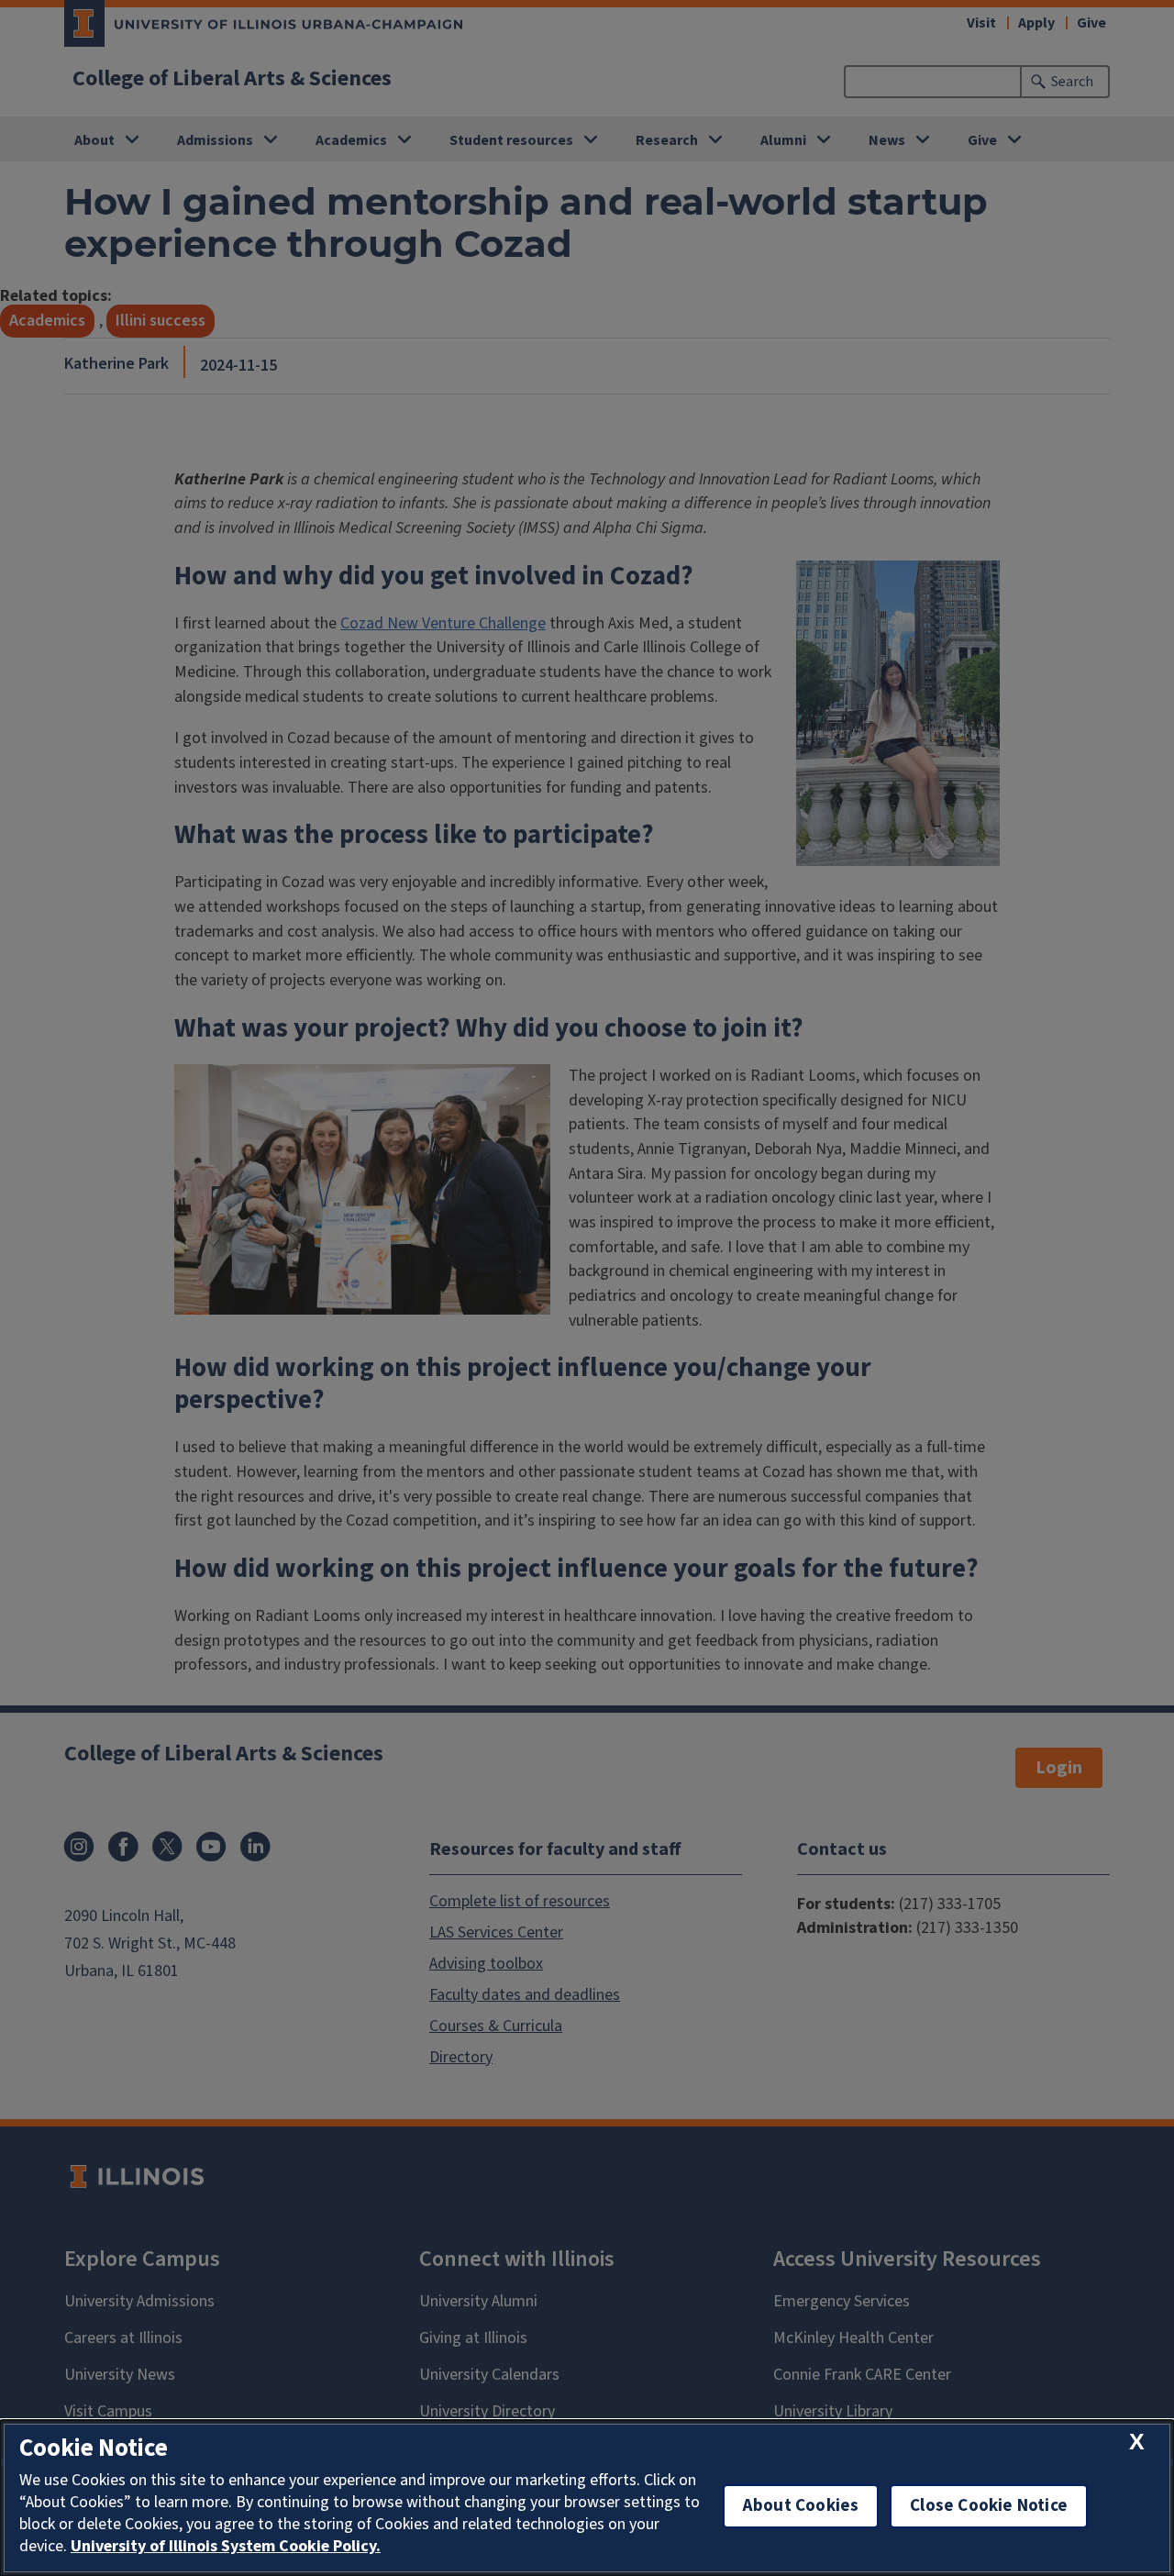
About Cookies (801, 2506)
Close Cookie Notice (989, 2506)
